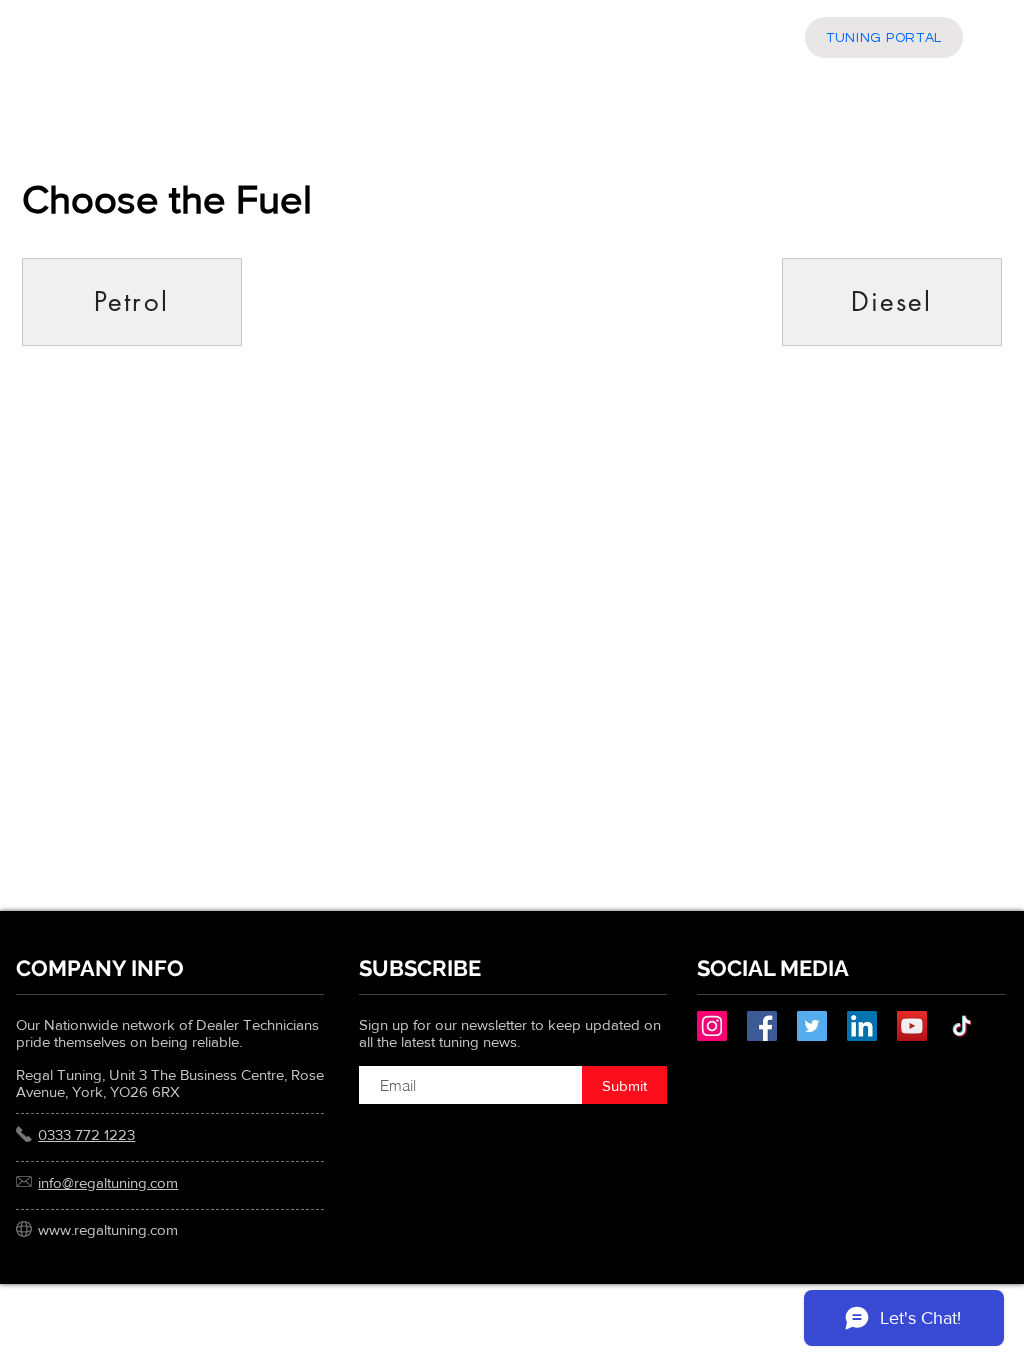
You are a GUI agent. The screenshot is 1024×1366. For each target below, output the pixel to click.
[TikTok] (962, 1026)
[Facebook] (762, 1026)
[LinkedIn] (862, 1026)
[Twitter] (812, 1026)
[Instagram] (712, 1026)
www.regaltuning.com (108, 1229)
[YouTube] (912, 1026)
